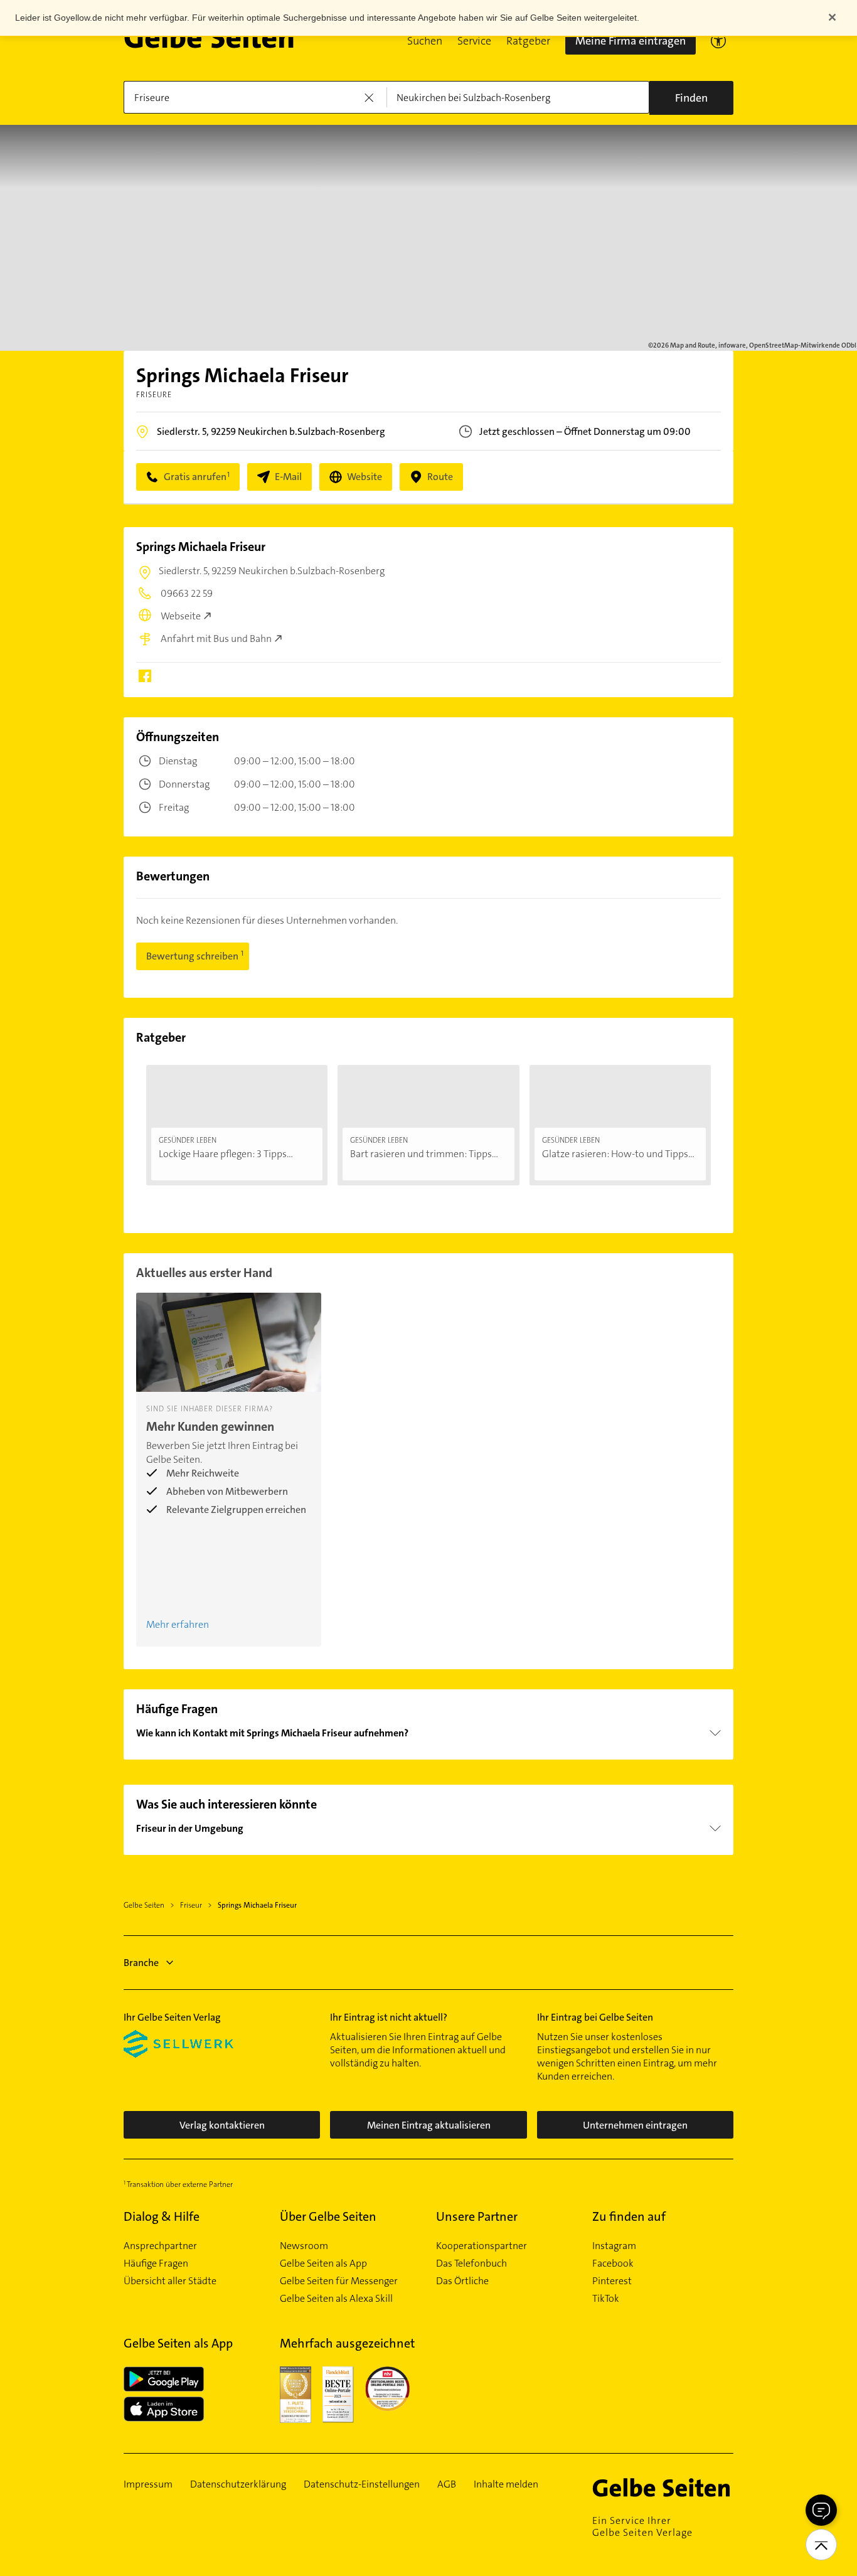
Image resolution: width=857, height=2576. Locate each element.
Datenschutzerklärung (238, 2484)
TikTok (606, 2299)
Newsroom (304, 2246)
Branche (141, 1963)
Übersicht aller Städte (170, 2281)
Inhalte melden (506, 2484)
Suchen (425, 41)
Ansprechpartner (160, 2246)
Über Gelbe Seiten (328, 2216)
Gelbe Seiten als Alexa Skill (336, 2299)
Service (474, 41)
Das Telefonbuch (471, 2263)
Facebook (613, 2263)
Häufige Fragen (156, 2263)
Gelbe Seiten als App (323, 2263)
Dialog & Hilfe (162, 2216)
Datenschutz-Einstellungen (362, 2484)
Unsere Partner (477, 2216)
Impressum (148, 2484)
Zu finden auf (629, 2216)
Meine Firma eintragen (631, 41)
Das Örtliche (462, 2281)
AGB (447, 2484)
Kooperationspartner (482, 2246)
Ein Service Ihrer (642, 2526)
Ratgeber (528, 41)
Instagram (614, 2246)
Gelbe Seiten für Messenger (339, 2281)
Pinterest (612, 2281)
